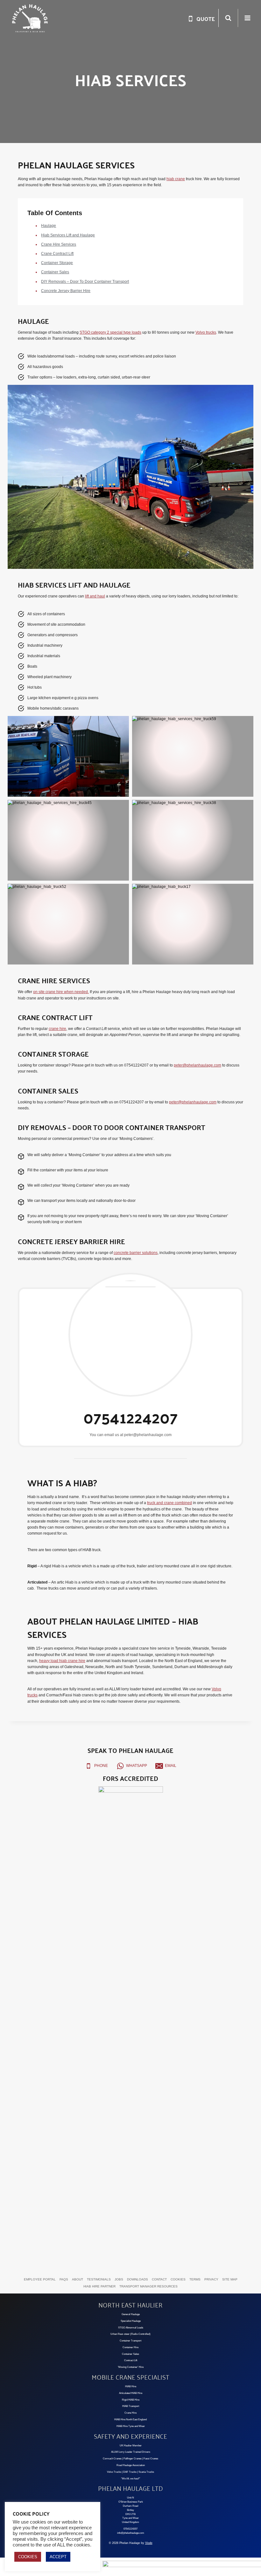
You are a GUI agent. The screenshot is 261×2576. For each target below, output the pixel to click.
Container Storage (57, 263)
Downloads (138, 2279)
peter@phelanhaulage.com (198, 1065)
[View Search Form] (228, 18)
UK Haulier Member (131, 2446)
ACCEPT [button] (58, 2557)
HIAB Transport (131, 2406)
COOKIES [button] (28, 2557)
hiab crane (176, 179)
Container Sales (55, 272)
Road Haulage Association (131, 2465)
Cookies (178, 2279)
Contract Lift (131, 2360)
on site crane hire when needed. (61, 992)
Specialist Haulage (131, 2321)
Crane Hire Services (59, 244)
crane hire (57, 1029)
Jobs (119, 2279)
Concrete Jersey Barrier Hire (66, 291)
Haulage (49, 226)
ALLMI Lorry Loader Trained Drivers (131, 2452)
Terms (195, 2279)
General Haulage (131, 2314)
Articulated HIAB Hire (131, 2393)
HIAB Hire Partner (99, 2286)
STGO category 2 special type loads (110, 332)
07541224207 (130, 2529)
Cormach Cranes (112, 2459)
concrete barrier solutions (136, 1253)
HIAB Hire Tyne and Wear (131, 2426)
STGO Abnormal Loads (131, 2328)
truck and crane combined (169, 1503)
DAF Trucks (130, 2472)
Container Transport (130, 2341)
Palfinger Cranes (133, 2459)
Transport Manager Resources (148, 2286)
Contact (159, 2279)
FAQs (64, 2279)
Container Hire (130, 2347)
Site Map (230, 2279)
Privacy (211, 2279)
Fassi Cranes (151, 2459)
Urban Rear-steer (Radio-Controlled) (130, 2334)
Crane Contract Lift (57, 254)
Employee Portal (40, 2279)
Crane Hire (130, 2413)
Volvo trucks (206, 332)
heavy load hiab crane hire (62, 1661)
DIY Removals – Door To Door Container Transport (85, 282)
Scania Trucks (146, 2472)
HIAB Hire (131, 2386)
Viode (149, 2543)
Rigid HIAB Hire (131, 2400)
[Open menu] (247, 18)
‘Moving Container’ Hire (131, 2367)
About (78, 2279)
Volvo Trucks (114, 2472)
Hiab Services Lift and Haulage (68, 235)
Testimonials (99, 2279)
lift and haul (95, 596)
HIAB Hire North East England (130, 2419)
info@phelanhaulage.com (131, 2533)
